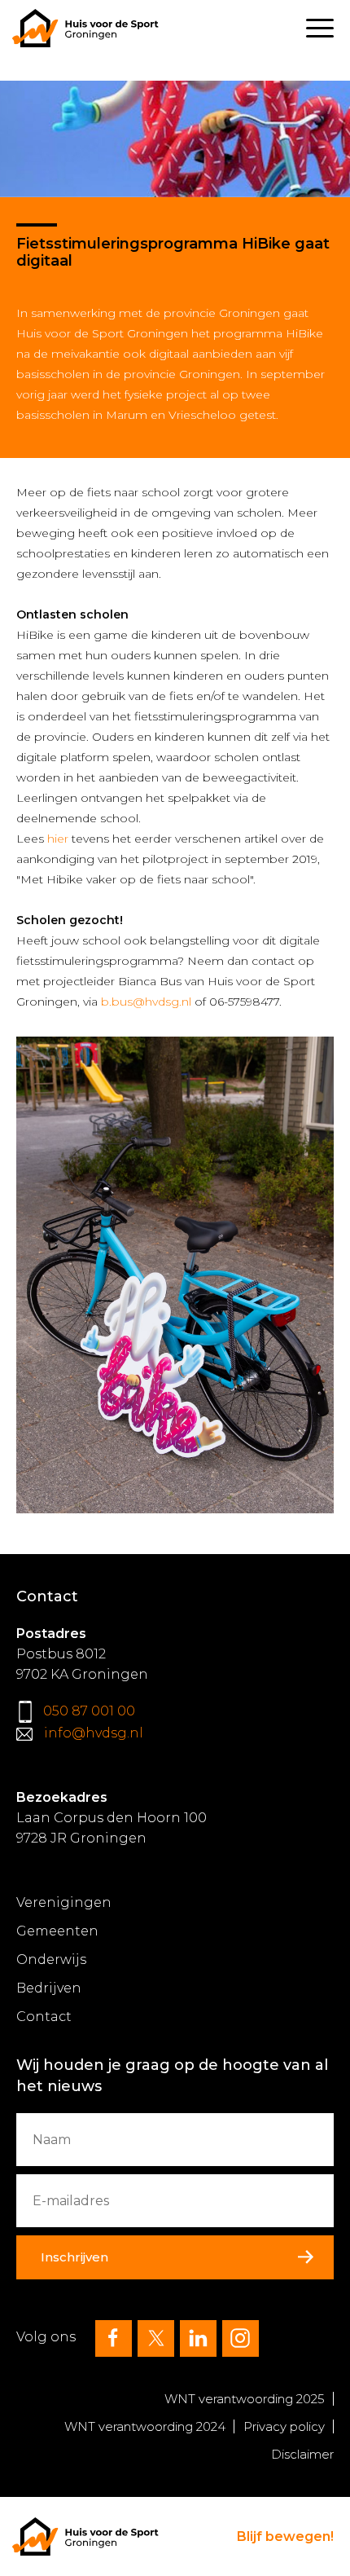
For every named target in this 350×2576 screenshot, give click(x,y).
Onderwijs (51, 1960)
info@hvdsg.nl (94, 1733)
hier (58, 839)
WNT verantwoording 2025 (245, 2399)
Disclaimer (302, 2454)
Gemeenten (57, 1931)
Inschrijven (74, 2257)
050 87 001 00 (89, 1711)
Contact (44, 2017)
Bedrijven (49, 1988)
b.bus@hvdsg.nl (146, 1002)
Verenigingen (64, 1902)
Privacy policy (284, 2426)
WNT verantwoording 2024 (145, 2426)
